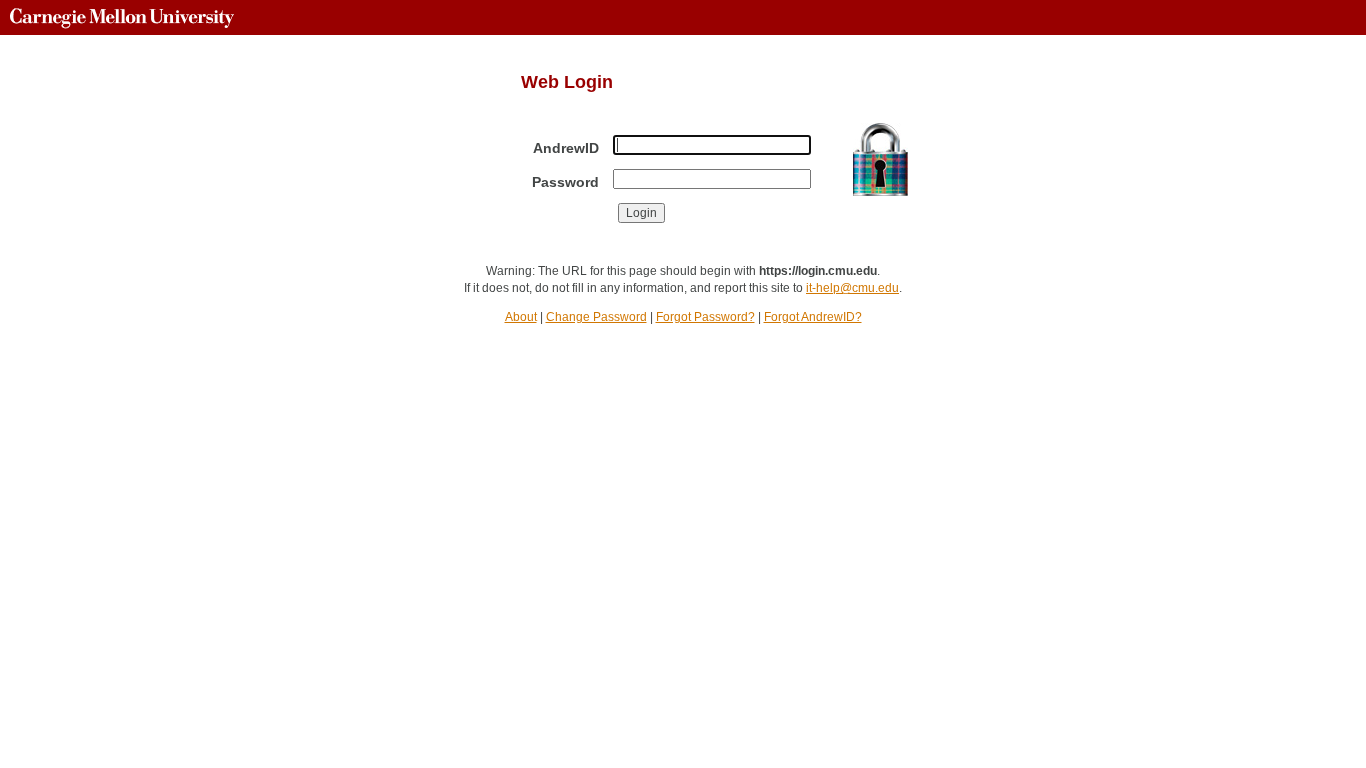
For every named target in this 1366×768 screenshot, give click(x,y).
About (521, 317)
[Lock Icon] (880, 159)
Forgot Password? (705, 317)
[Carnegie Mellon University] (122, 17)
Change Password (596, 317)
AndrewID (566, 148)
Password (565, 182)
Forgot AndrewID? (813, 317)
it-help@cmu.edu (852, 288)
